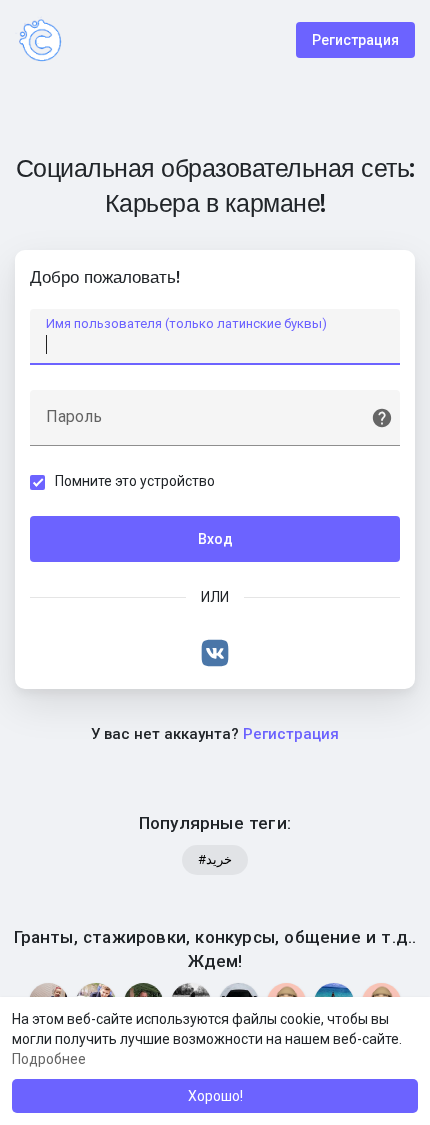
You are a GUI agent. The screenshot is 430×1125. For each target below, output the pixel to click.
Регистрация (355, 40)
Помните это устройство (135, 481)
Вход (215, 539)
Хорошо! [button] (215, 1096)
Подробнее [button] (49, 1059)
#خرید (215, 859)
